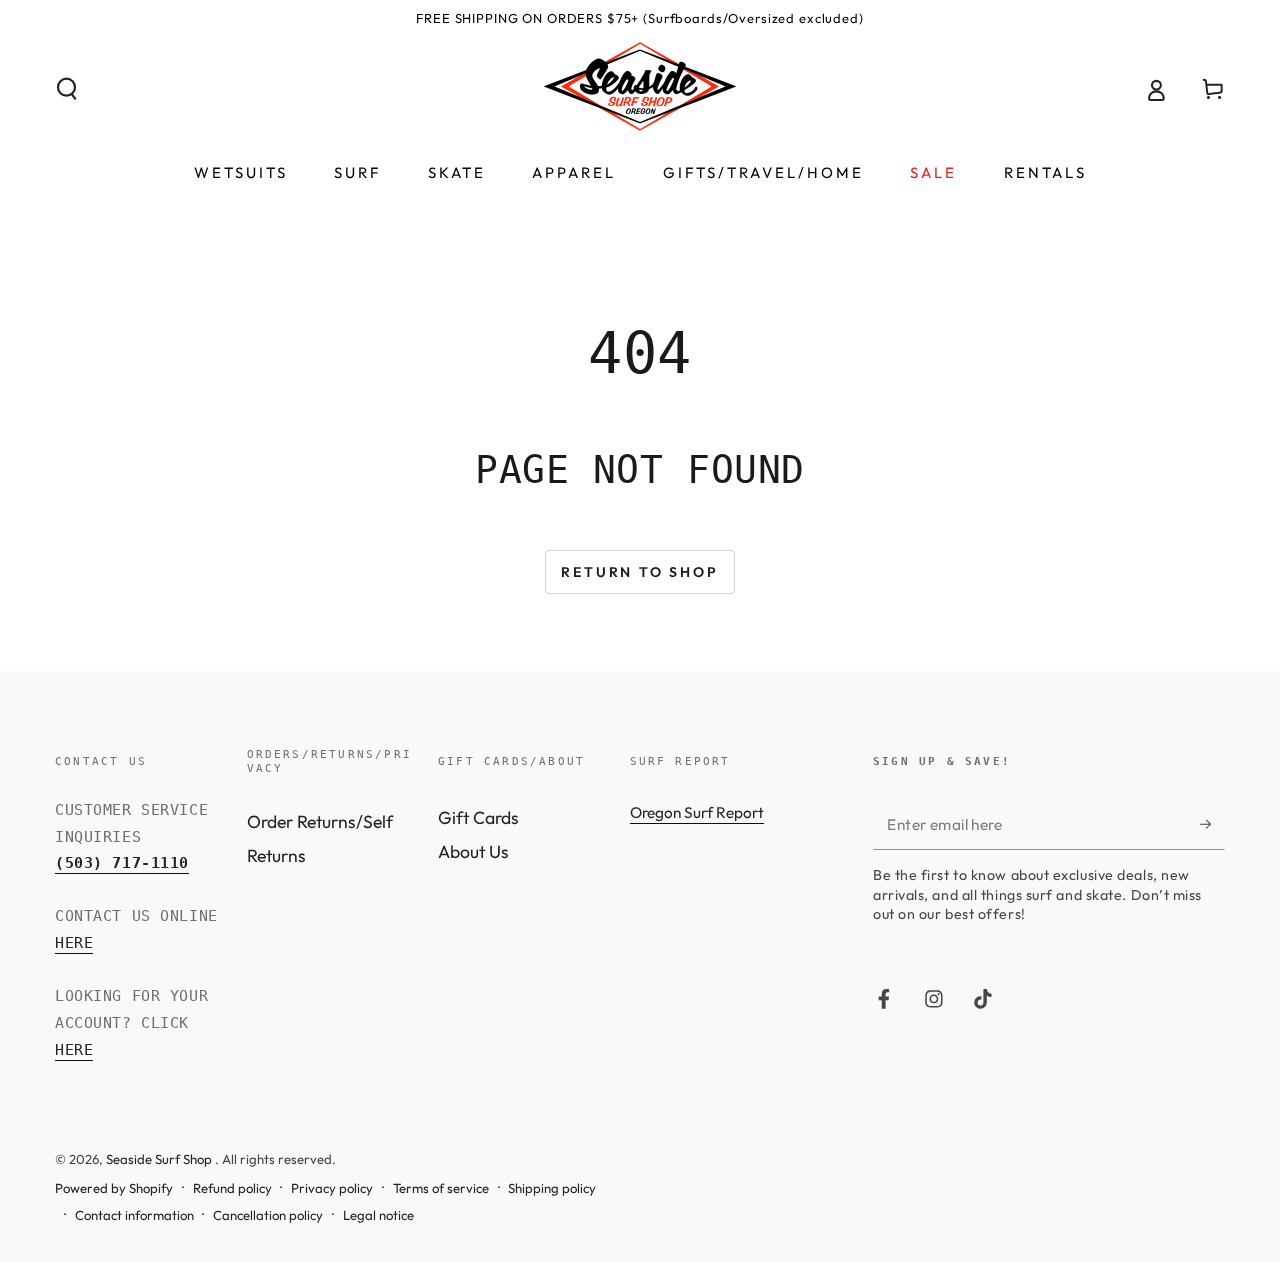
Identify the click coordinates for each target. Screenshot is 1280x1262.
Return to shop (639, 572)
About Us (473, 851)
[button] (67, 89)
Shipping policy (552, 1188)
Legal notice (378, 1215)
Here (74, 943)
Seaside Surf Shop (160, 1159)
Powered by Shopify (114, 1188)
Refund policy (232, 1188)
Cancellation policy (268, 1215)
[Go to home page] (640, 89)
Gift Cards (478, 817)
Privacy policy (332, 1188)
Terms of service (441, 1188)
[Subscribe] (1212, 824)
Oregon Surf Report (697, 812)
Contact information (134, 1215)
